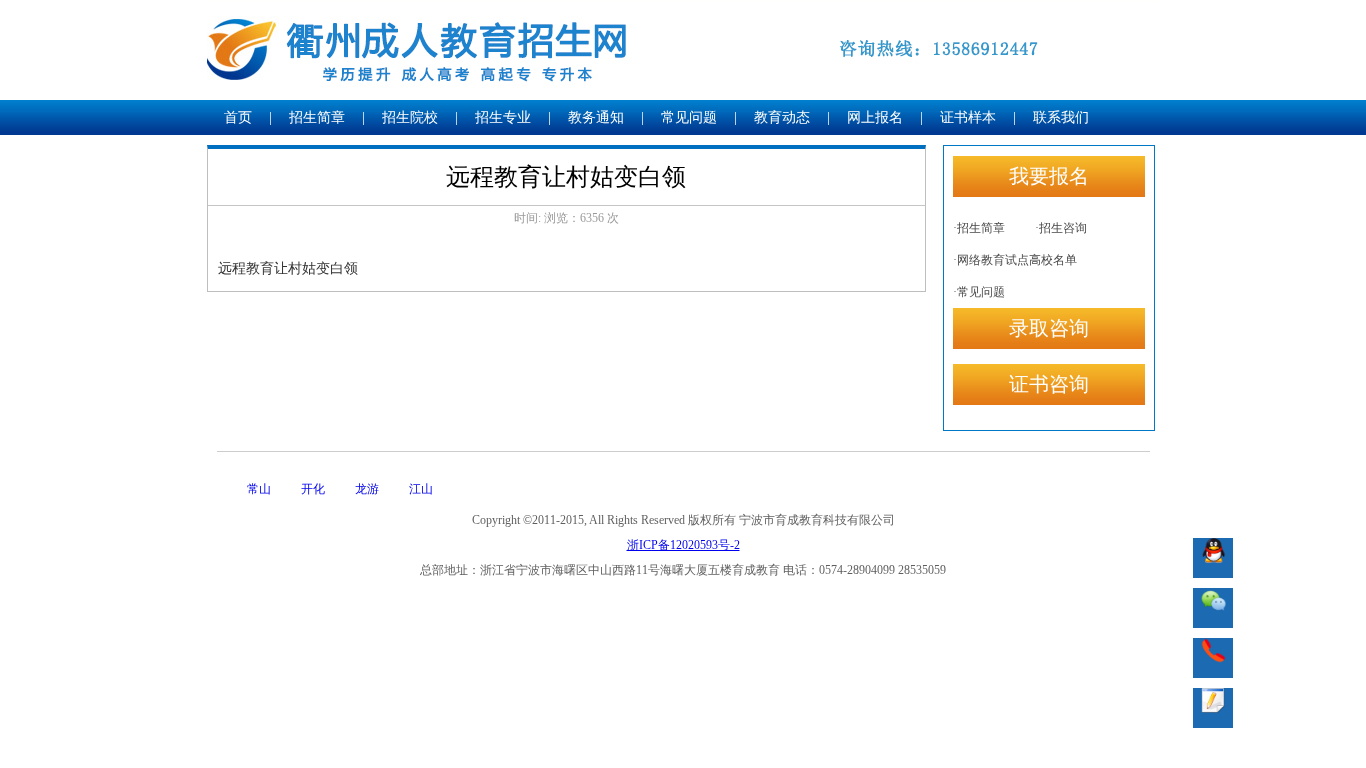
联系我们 (1061, 117)
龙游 (367, 489)
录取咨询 (1049, 328)
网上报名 (875, 117)
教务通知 (596, 117)
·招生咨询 (1061, 228)
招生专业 (503, 117)
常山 (259, 489)
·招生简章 (979, 228)
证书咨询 (1049, 384)
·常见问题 (979, 292)
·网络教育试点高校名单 (1015, 260)
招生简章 (317, 117)
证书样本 (968, 117)
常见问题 (689, 117)
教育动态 (782, 117)
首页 (238, 117)
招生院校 (410, 117)
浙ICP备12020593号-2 (683, 545)
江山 (421, 489)
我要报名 (1049, 176)
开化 (313, 489)
